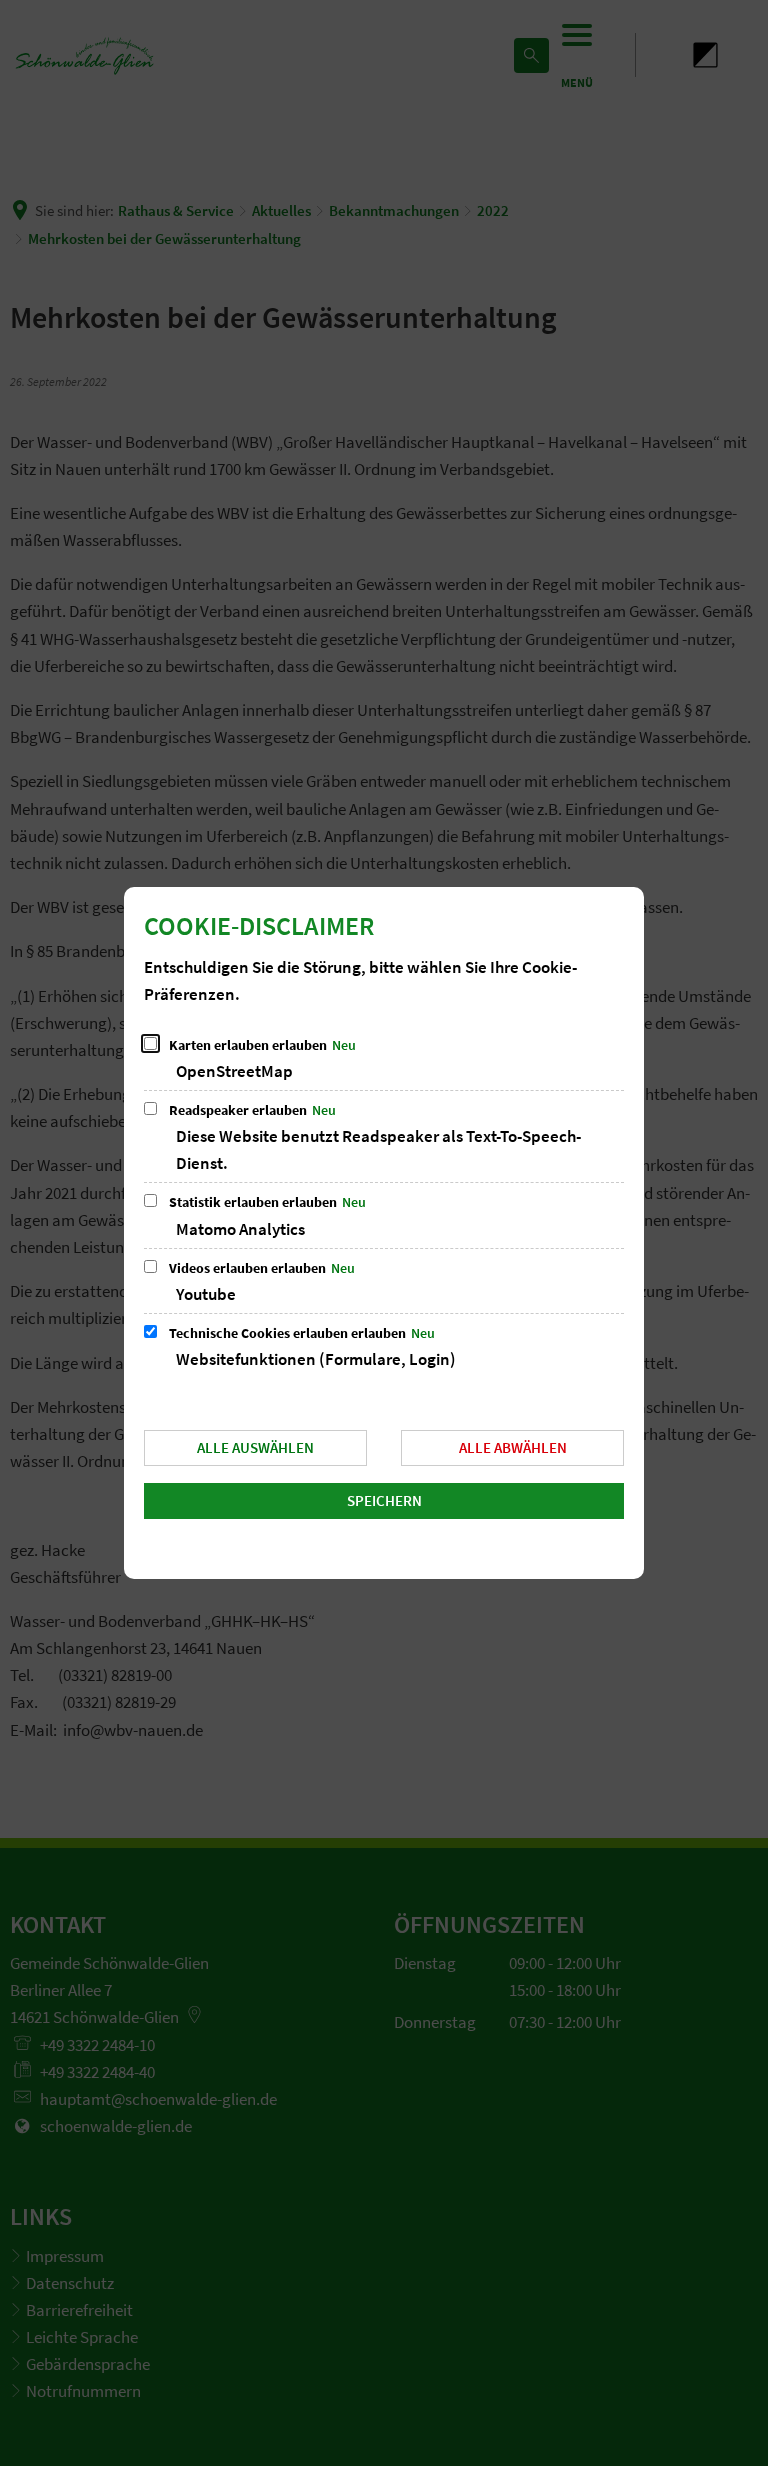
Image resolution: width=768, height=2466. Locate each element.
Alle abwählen (513, 1447)
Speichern (384, 1500)
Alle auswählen (255, 1447)
